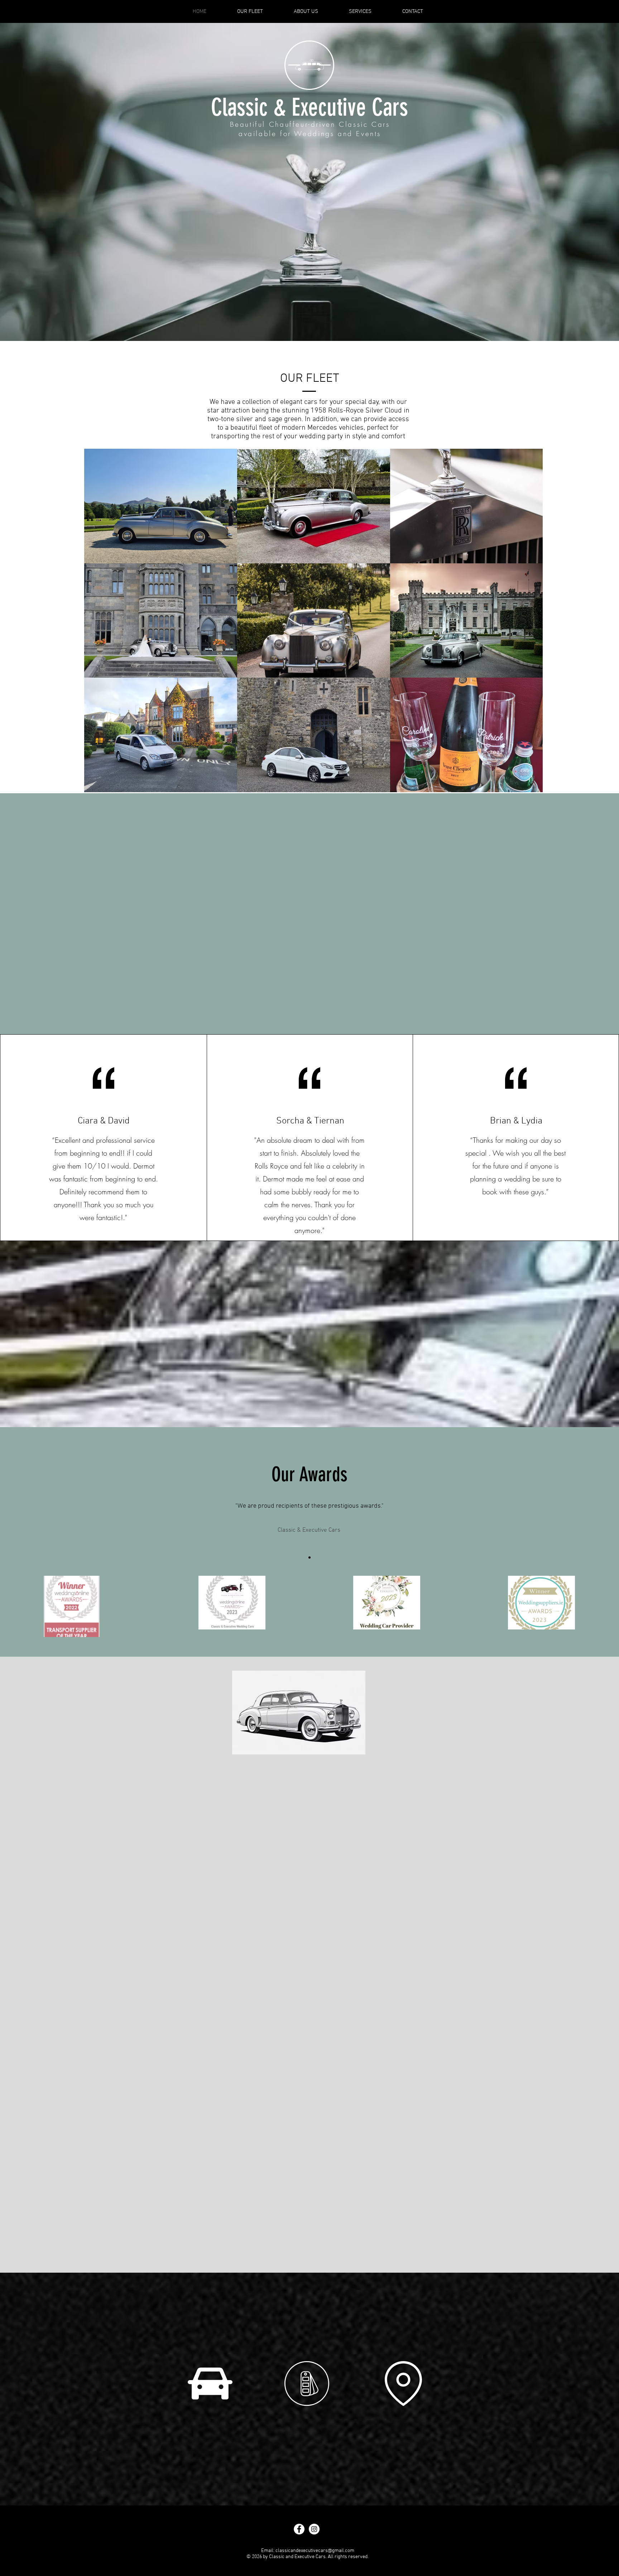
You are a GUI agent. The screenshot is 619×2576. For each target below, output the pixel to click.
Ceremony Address (270, 1987)
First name (259, 1800)
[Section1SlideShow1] (309, 1557)
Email (252, 1859)
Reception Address (269, 2016)
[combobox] (294, 1973)
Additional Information (272, 2081)
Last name (259, 1830)
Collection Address (269, 1917)
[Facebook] (300, 298)
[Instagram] (320, 298)
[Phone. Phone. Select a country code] (255, 1903)
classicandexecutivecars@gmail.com (315, 2551)
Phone (253, 1888)
